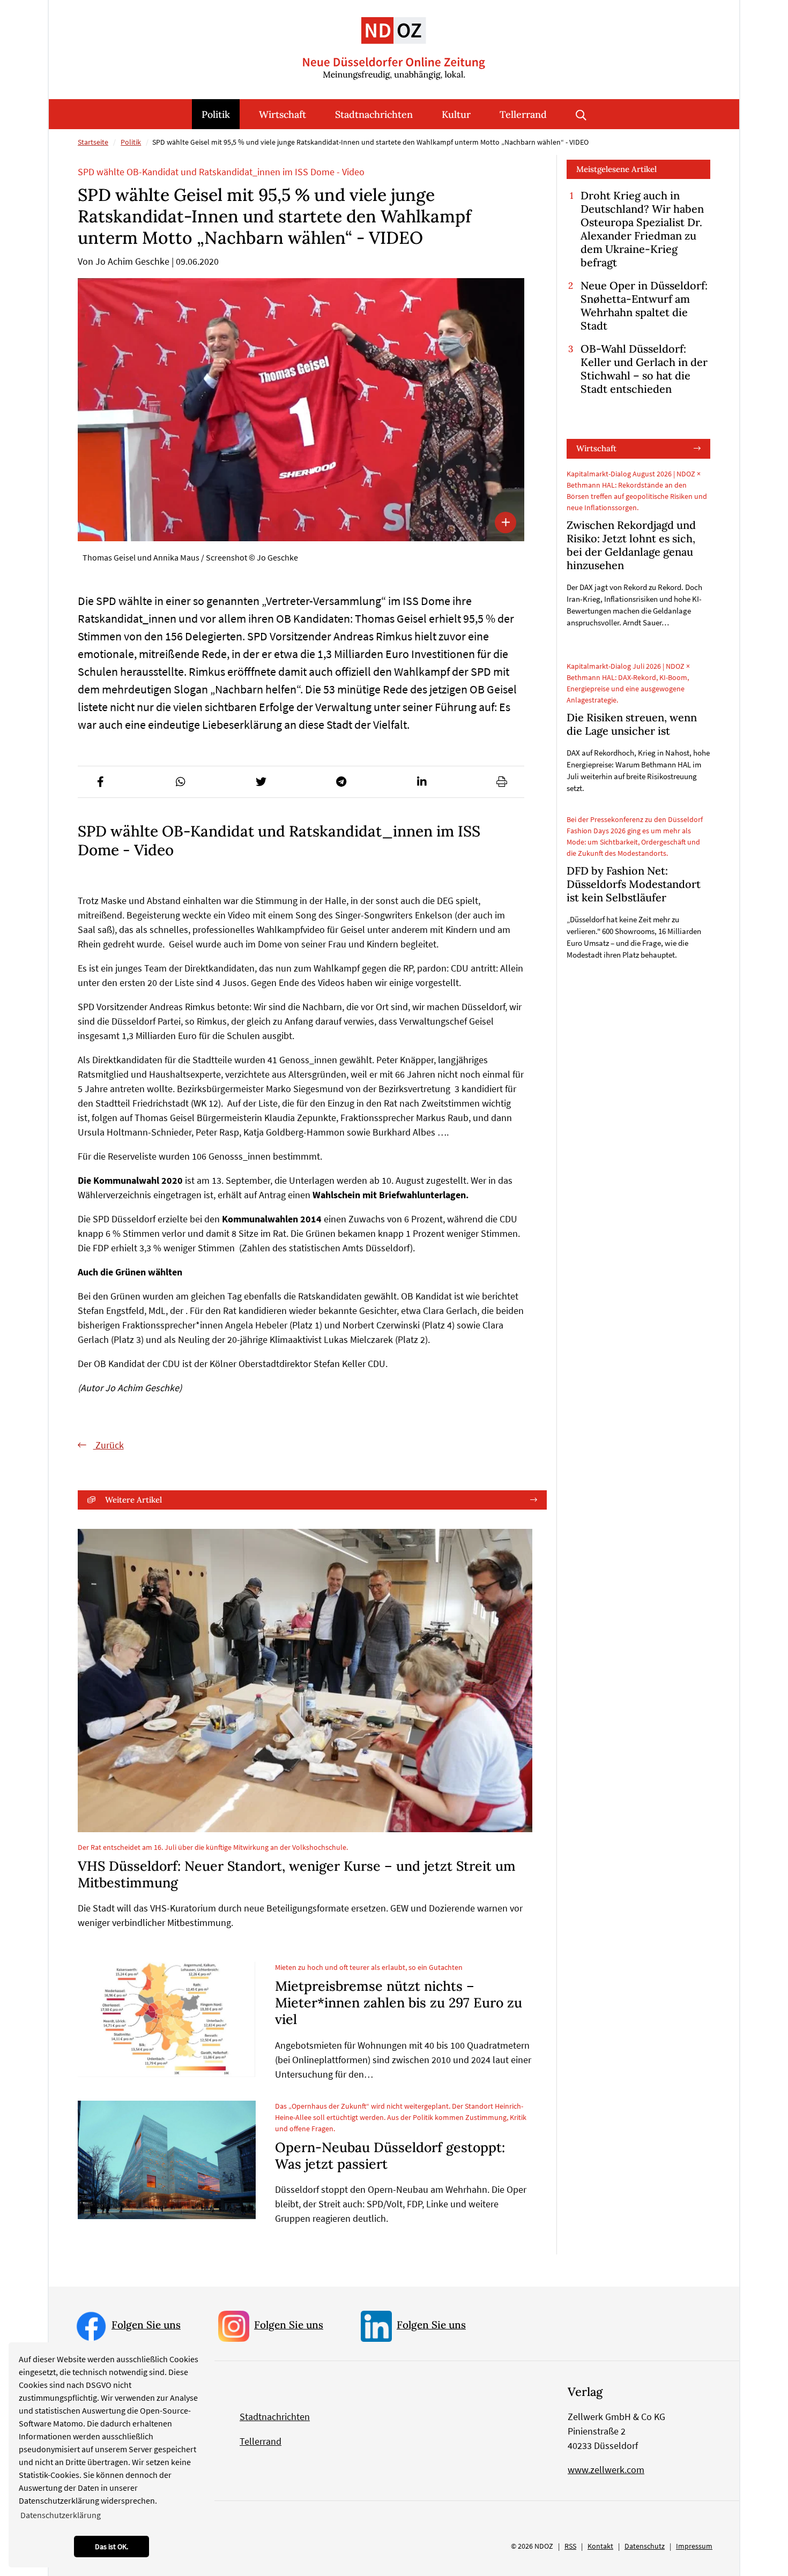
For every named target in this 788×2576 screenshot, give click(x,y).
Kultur (456, 114)
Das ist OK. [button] (111, 2547)
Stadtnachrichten (374, 114)
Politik (216, 114)
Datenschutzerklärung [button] (61, 2515)
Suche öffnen (581, 114)
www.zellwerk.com (606, 2470)
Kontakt (600, 2546)
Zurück (109, 1445)
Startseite (93, 142)
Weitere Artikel (133, 1500)
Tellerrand (523, 114)
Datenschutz (645, 2546)
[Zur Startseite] (394, 40)
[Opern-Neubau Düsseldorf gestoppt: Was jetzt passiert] (167, 2160)
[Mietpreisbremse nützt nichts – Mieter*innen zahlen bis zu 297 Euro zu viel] (167, 2019)
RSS (570, 2546)
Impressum (694, 2546)
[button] (100, 782)
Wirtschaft (283, 114)
